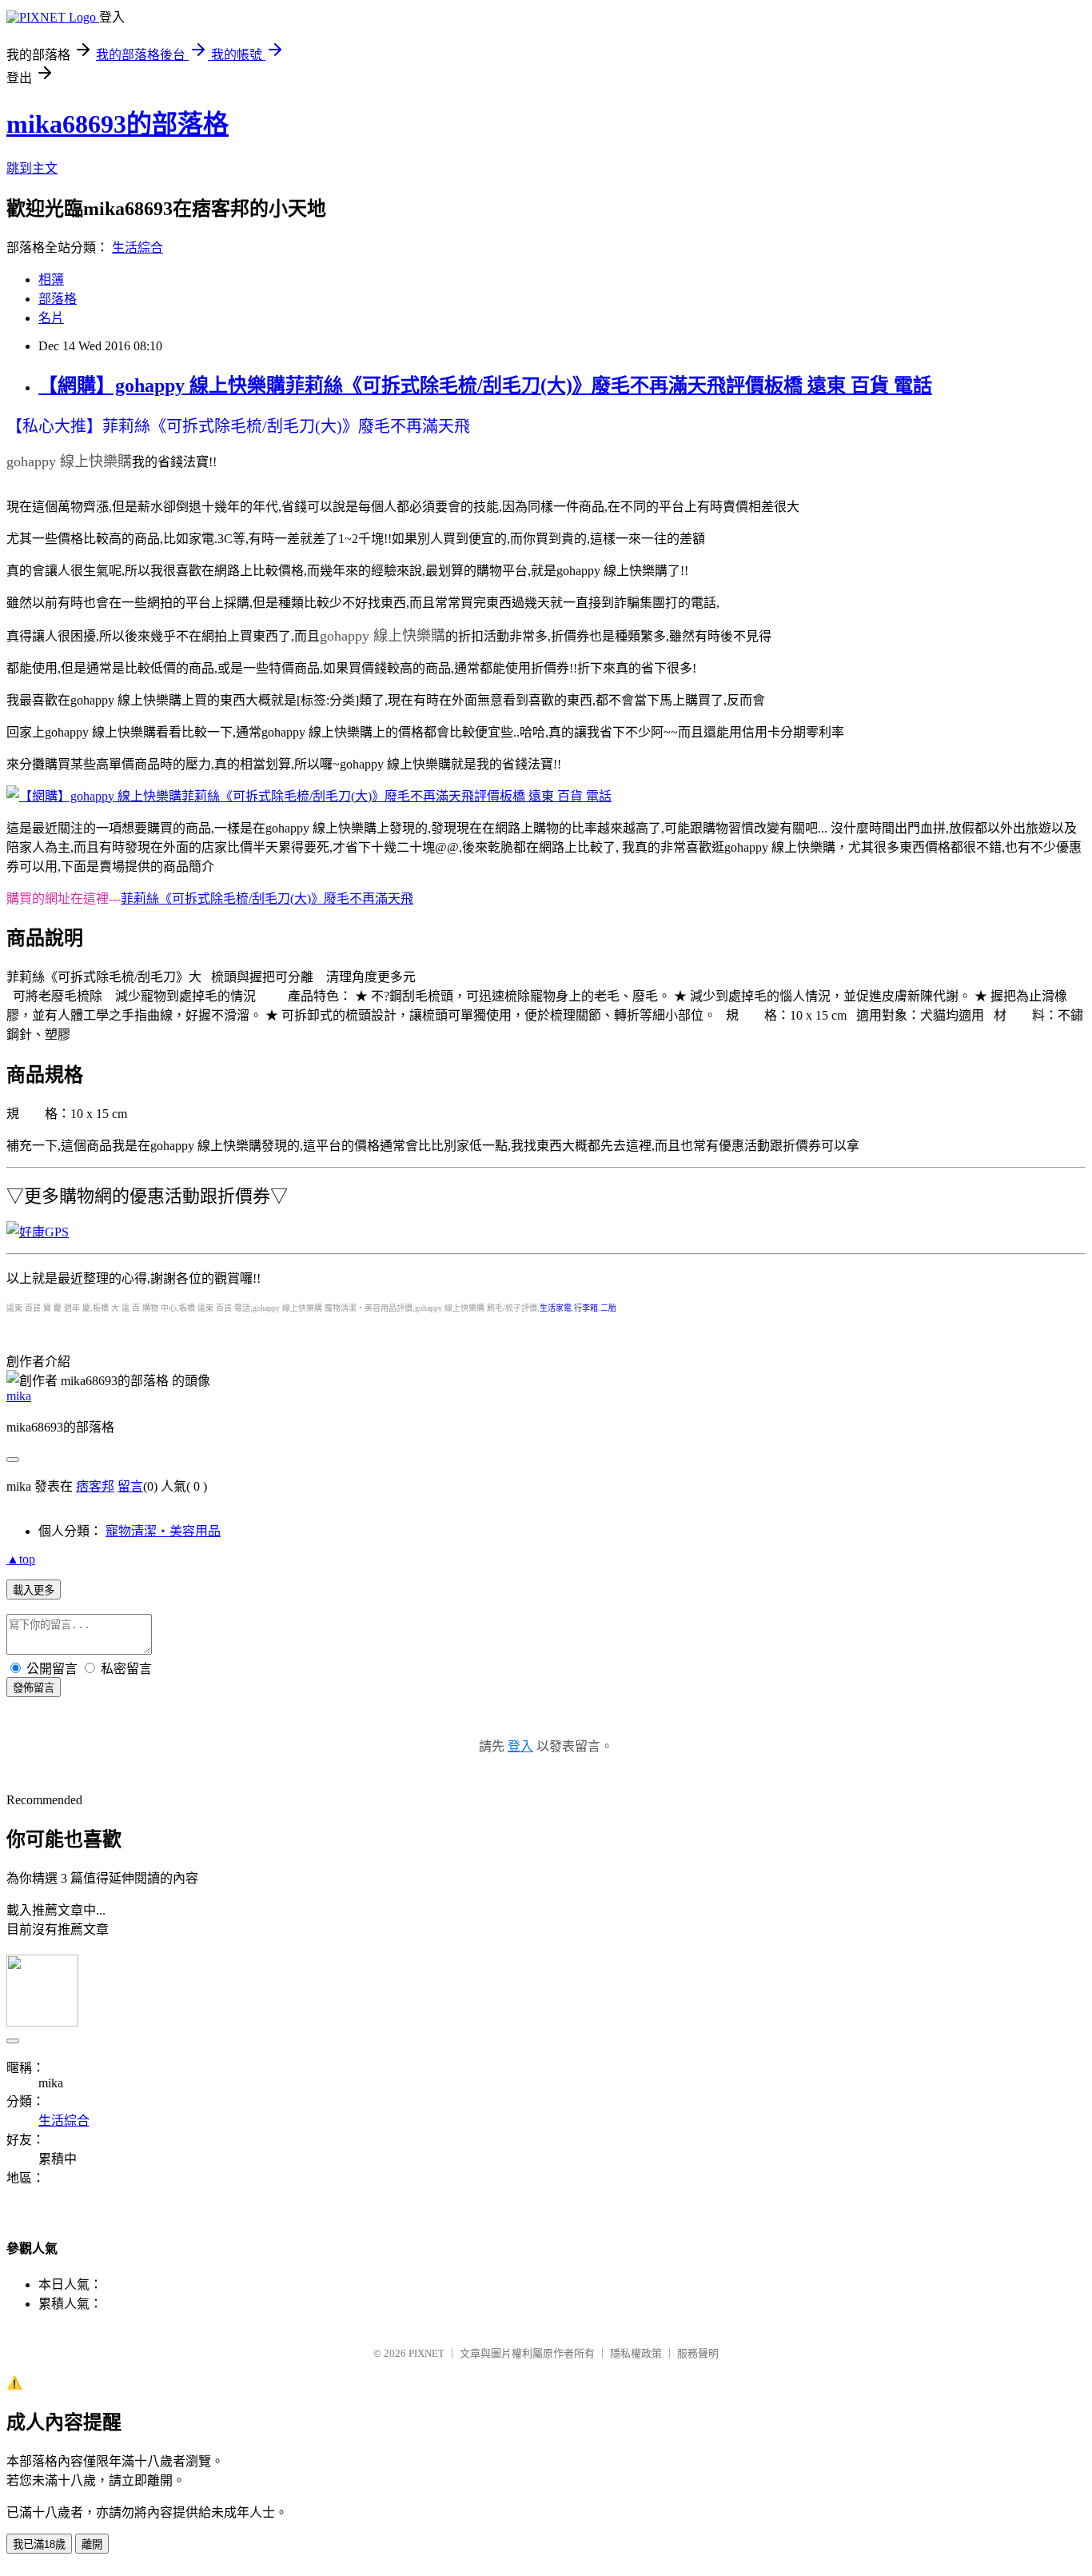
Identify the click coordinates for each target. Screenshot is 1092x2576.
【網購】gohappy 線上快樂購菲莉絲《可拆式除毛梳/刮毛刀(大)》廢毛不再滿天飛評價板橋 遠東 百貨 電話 (485, 385)
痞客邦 (95, 1486)
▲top (21, 1559)
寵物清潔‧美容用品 (163, 1531)
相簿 (51, 280)
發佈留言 (34, 1688)
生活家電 (556, 1308)
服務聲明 (698, 2353)
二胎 (608, 1308)
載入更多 (34, 1590)
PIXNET (426, 2353)
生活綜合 (137, 248)
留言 (130, 1486)
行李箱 (586, 1308)
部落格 (58, 299)
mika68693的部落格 (118, 124)
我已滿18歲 (39, 2544)
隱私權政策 (636, 2353)
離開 (92, 2544)
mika (19, 1396)
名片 (51, 318)
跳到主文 (32, 168)
